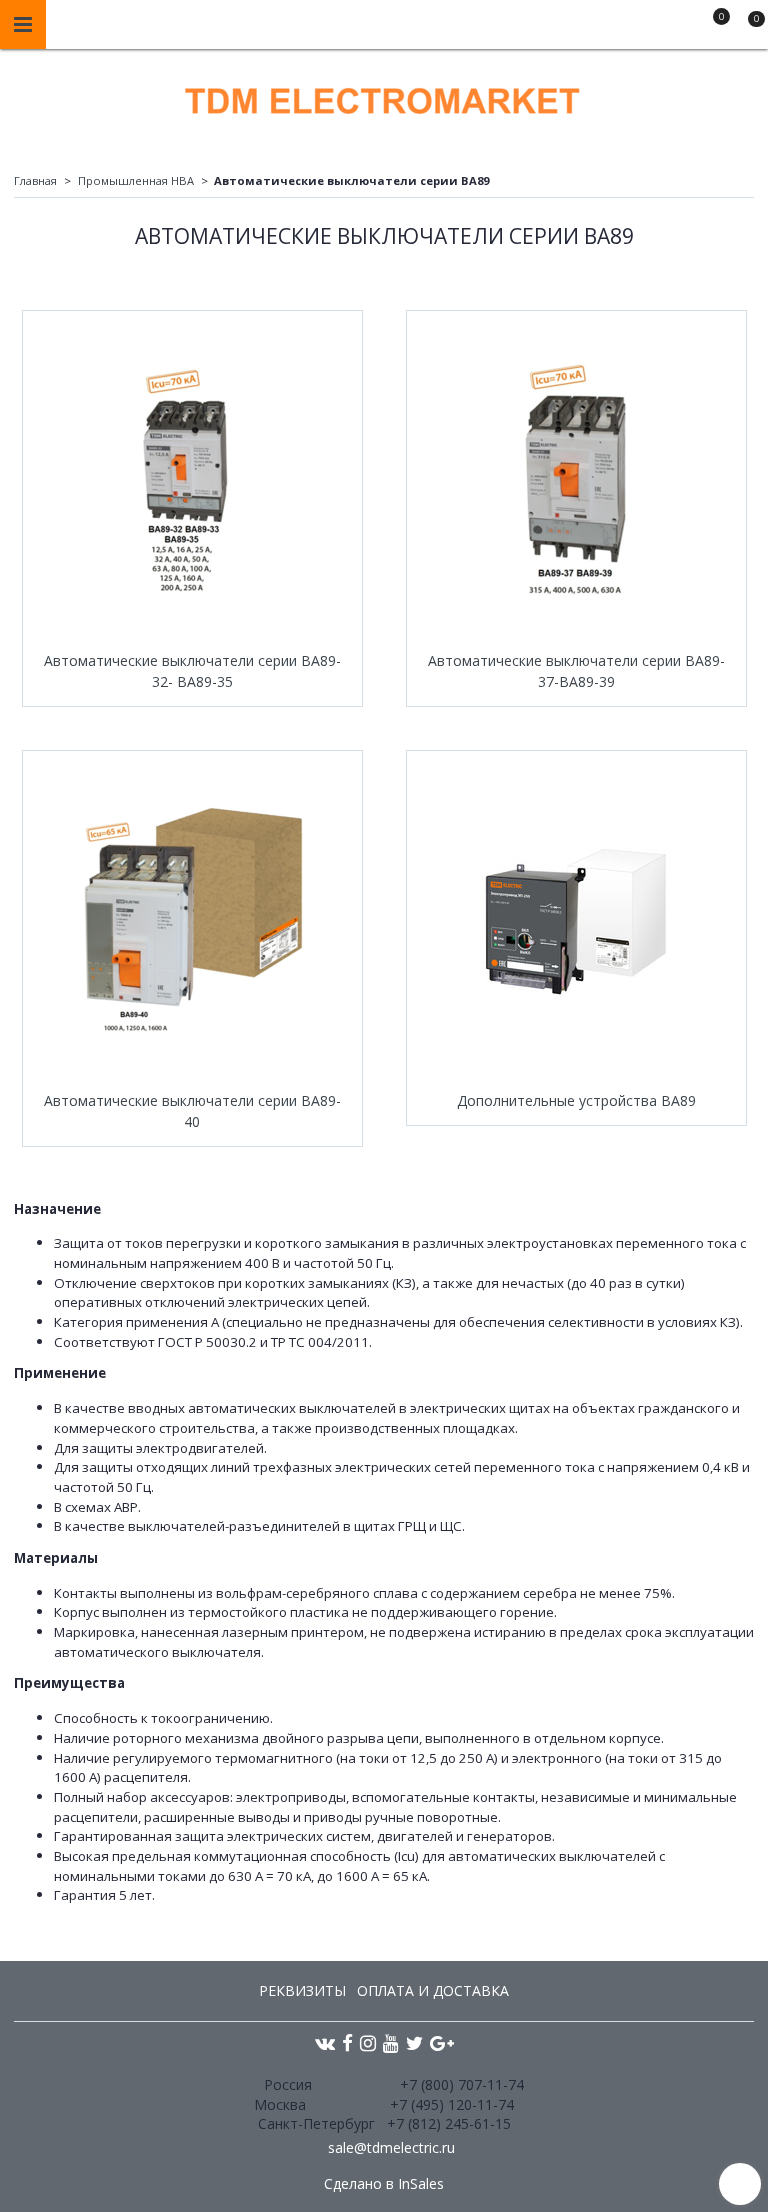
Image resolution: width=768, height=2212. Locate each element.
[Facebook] (347, 2042)
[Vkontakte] (325, 2042)
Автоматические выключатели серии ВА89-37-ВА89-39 (576, 671)
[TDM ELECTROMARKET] (384, 96)
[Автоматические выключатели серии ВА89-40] (192, 920)
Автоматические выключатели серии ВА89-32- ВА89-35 (192, 671)
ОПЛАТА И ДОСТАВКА (433, 1990)
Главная (35, 180)
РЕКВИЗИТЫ (302, 1990)
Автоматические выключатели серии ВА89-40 (192, 1111)
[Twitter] (414, 2042)
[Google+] (442, 2042)
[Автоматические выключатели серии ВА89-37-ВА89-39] (576, 480)
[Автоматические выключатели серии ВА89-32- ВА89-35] (192, 480)
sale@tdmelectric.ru (391, 2147)
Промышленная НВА (136, 180)
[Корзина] (747, 28)
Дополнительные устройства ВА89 (576, 1100)
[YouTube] (391, 2042)
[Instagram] (368, 2042)
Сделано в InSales (384, 2184)
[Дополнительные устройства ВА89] (576, 920)
